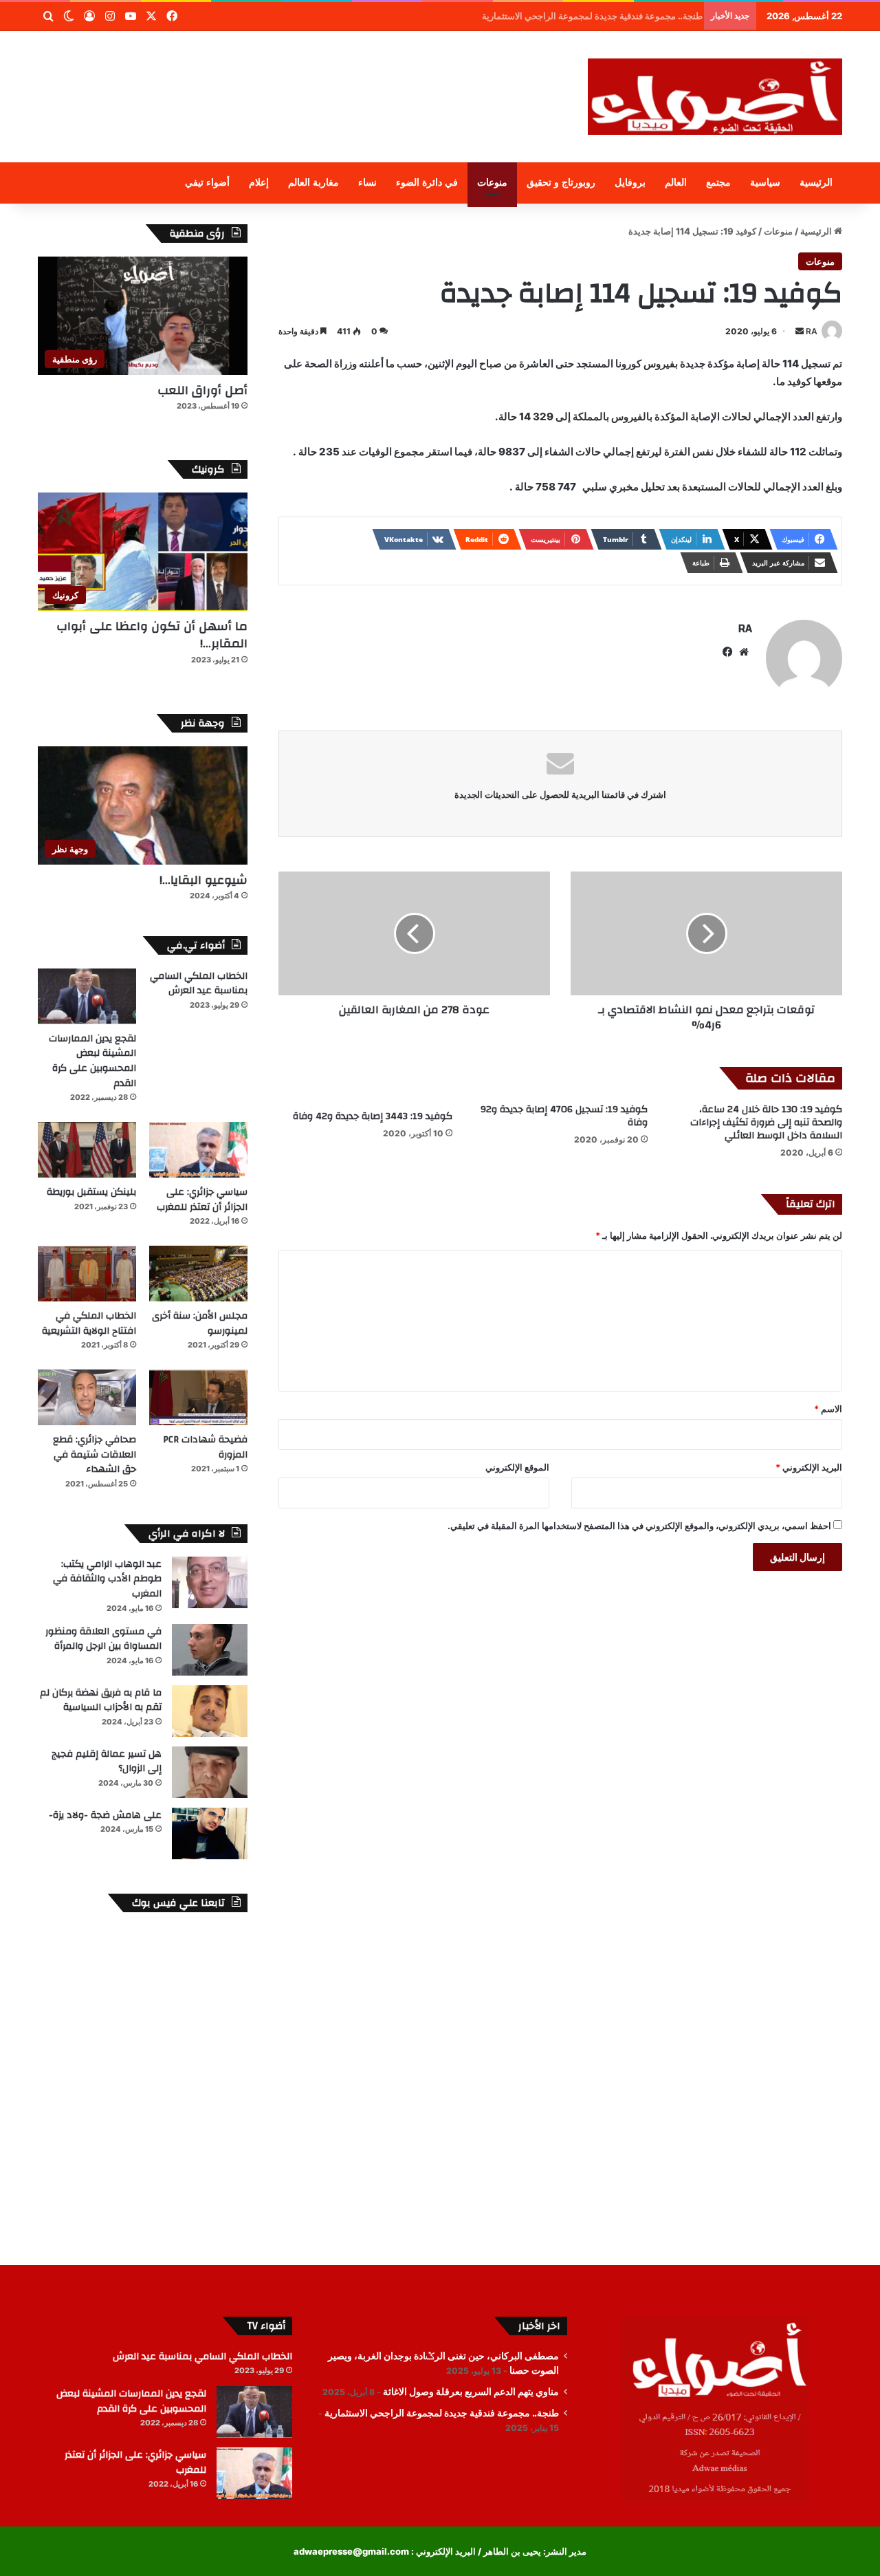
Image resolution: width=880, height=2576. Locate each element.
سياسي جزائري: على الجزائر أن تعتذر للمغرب (202, 1200)
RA (812, 331)
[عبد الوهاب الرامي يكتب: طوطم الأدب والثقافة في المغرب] (210, 1582)
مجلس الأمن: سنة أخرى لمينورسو (200, 1323)
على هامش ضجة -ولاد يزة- (105, 1815)
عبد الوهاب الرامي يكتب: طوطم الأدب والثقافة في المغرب (107, 1579)
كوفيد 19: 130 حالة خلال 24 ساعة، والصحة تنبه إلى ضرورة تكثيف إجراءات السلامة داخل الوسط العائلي (766, 1123)
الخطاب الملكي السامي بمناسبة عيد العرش (199, 984)
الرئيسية (816, 183)
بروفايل (630, 183)
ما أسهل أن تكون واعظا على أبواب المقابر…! (152, 635)
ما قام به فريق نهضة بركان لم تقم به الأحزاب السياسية (101, 1700)
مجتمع (718, 183)
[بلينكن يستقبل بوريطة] (87, 1150)
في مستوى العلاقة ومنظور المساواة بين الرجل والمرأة (103, 1639)
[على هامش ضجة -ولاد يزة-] (210, 1833)
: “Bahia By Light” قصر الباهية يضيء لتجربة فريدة (601, 16)
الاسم (828, 1409)
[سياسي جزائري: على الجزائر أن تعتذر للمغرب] (198, 1150)
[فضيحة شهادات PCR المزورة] (198, 1397)
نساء (367, 183)
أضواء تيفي (207, 183)
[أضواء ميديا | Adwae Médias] (715, 97)
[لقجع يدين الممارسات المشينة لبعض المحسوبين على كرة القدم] (87, 996)
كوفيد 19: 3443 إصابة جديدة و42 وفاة (373, 1116)
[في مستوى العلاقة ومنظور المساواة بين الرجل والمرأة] (210, 1650)
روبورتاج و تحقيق (561, 183)
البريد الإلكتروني (809, 1467)
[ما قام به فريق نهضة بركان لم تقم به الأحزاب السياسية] (210, 1711)
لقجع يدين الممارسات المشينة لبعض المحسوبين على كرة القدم (92, 1061)
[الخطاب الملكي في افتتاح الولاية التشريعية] (87, 1274)
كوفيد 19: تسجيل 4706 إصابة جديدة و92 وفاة (564, 1116)
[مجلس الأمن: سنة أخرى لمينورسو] (198, 1274)
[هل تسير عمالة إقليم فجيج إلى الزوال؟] (210, 1772)
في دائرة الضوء (427, 183)
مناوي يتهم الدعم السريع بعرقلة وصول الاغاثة (471, 2392)
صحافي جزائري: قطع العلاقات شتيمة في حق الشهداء (95, 1454)
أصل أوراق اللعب (202, 390)
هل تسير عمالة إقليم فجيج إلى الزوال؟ (107, 1762)
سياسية (765, 183)
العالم (676, 183)
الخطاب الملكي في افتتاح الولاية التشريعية (89, 1323)
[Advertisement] (302, 76)
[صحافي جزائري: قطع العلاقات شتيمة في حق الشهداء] (87, 1397)
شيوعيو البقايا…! (203, 880)
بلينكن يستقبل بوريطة (91, 1192)
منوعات (492, 183)
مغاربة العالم (313, 183)
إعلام (259, 183)
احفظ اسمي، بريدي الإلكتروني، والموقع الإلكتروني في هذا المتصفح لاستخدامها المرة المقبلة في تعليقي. (639, 1526)
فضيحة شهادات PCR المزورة (205, 1447)
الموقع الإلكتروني (517, 1467)
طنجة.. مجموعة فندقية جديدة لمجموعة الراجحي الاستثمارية (442, 2413)
